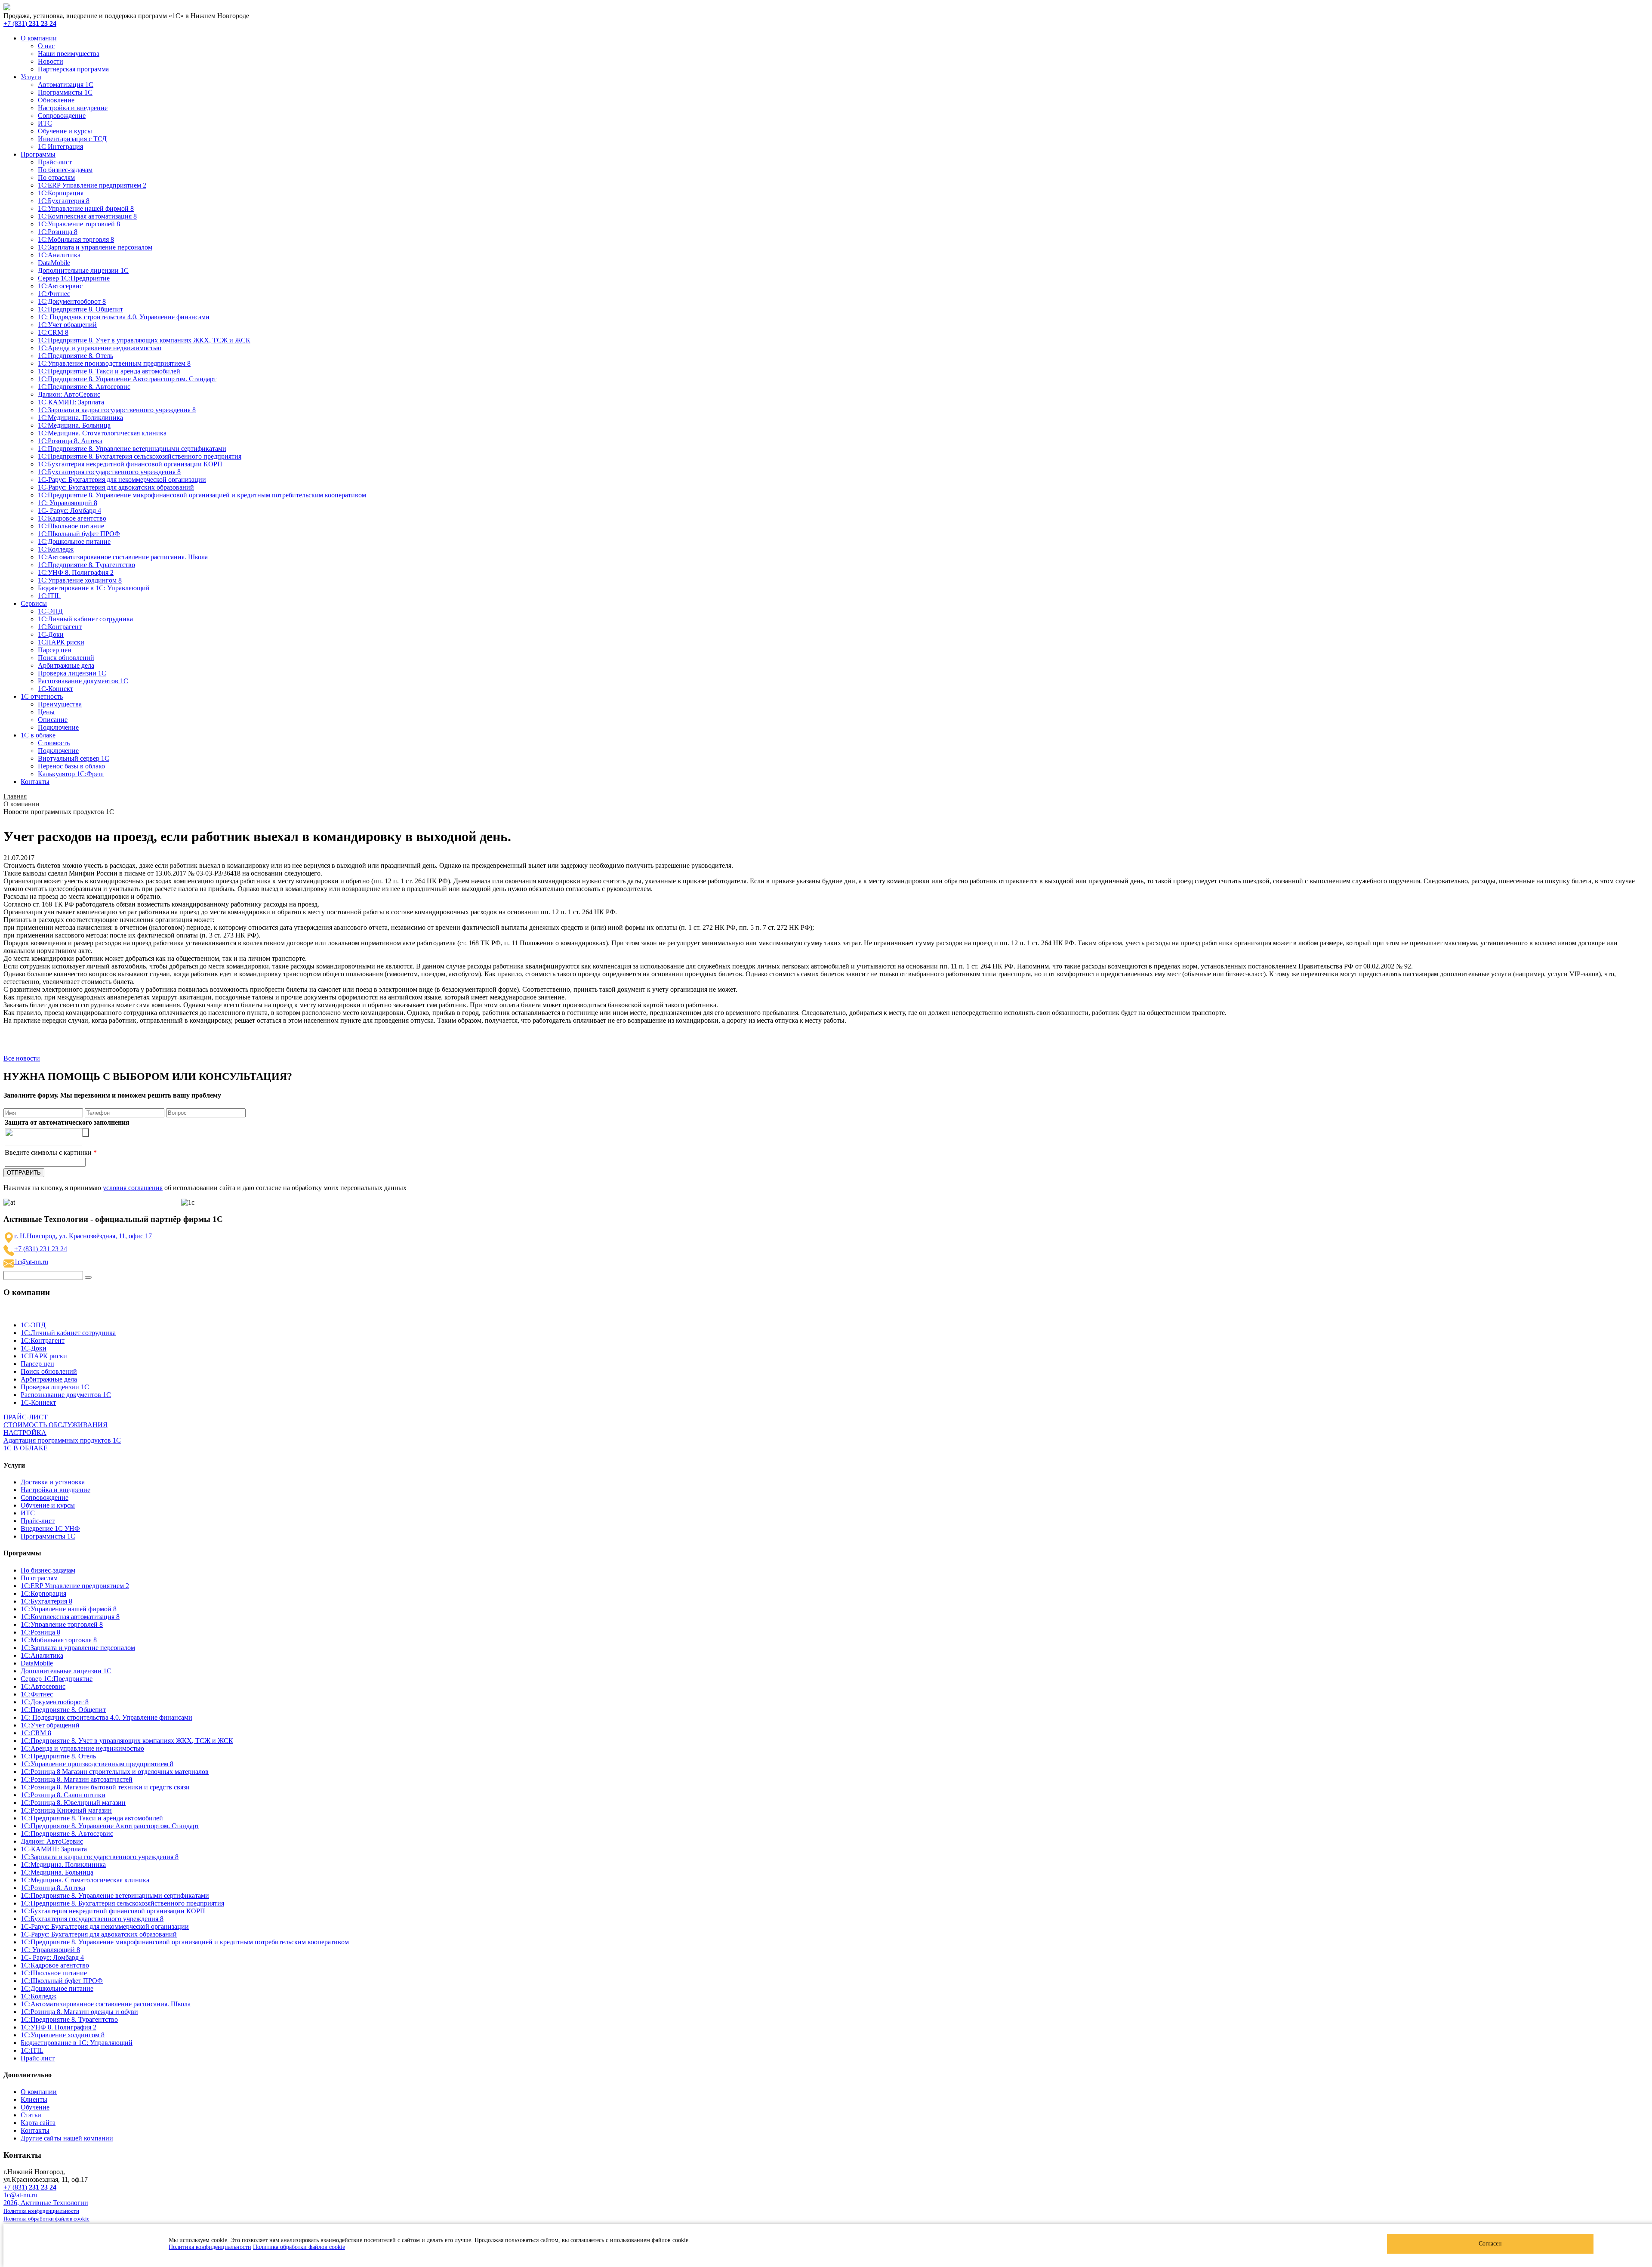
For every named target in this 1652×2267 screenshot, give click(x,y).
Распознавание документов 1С (83, 681)
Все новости (22, 1058)
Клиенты (34, 2099)
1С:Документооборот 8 (72, 301)
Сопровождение (62, 116)
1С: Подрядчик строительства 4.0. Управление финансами (124, 317)
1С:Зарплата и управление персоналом (95, 247)
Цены (46, 712)
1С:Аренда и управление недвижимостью (100, 348)
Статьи (31, 2115)
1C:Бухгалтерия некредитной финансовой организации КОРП (130, 464)
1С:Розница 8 (58, 232)
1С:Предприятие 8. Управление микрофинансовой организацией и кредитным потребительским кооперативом (202, 495)
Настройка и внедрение (73, 108)
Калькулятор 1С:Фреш (71, 774)
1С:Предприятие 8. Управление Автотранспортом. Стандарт (127, 379)
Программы (38, 154)
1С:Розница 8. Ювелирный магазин (73, 1803)
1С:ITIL (49, 596)
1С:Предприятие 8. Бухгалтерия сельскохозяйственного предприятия (140, 456)
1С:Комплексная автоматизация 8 (87, 216)
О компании (39, 38)
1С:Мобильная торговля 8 (76, 239)
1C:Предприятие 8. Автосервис (84, 387)
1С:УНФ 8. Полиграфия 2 (76, 572)
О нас (46, 46)
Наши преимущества (69, 54)
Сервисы (34, 603)
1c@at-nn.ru (31, 1262)
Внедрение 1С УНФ (50, 1528)
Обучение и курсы (65, 131)
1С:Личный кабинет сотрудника (85, 619)
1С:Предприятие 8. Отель (76, 356)
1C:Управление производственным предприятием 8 (114, 363)
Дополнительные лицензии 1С (83, 270)
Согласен (1490, 2244)
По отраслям (56, 177)
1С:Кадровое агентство (72, 518)
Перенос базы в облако (71, 766)
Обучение (35, 2107)
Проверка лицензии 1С (72, 673)
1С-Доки (51, 634)
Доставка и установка (53, 1482)
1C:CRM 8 (53, 332)
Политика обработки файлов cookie (299, 2247)
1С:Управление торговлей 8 (79, 224)
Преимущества (60, 704)
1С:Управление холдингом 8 (80, 580)
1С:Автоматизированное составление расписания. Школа (123, 557)
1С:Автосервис (60, 286)
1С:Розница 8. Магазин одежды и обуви (79, 2012)
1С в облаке (38, 735)
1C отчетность (42, 696)
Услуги (31, 77)
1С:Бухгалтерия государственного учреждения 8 (109, 472)
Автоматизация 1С (66, 85)
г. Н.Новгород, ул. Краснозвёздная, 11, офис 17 (83, 1236)
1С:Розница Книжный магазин (66, 1810)
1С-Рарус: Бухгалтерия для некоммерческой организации (122, 480)
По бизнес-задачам (65, 170)
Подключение (58, 727)
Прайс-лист (55, 162)
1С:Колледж (56, 549)
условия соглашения (133, 1188)
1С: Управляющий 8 (68, 503)
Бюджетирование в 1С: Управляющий (94, 588)
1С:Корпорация (61, 193)
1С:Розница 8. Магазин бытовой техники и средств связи (105, 1787)
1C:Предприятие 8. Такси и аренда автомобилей (109, 371)
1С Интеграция (60, 147)
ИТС (45, 123)
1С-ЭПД (50, 611)
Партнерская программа (73, 69)
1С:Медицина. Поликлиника (80, 418)
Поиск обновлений (66, 658)
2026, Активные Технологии (46, 2203)
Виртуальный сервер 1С (74, 758)
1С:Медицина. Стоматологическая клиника (102, 433)
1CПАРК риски (61, 642)
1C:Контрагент (60, 627)
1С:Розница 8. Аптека (70, 441)
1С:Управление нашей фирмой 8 (86, 208)
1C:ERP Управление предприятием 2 (92, 185)
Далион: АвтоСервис (69, 394)
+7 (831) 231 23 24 (41, 1249)
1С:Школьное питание (71, 526)
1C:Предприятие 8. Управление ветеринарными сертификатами (132, 449)
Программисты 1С (65, 92)
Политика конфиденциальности (210, 2247)
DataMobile (54, 263)
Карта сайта (38, 2123)
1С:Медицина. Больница (74, 425)
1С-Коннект (55, 689)
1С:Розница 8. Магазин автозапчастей (77, 1779)
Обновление (56, 100)
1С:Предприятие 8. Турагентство (86, 565)
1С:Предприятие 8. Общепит (80, 309)
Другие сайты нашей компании (67, 2138)
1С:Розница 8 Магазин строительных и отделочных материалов (115, 1772)
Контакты (35, 782)
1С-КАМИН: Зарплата (71, 402)
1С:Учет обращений (67, 325)
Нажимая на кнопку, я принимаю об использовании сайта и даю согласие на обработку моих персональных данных (205, 1188)
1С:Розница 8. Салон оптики (63, 1795)
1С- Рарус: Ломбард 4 (69, 510)
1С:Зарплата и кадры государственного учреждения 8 (117, 410)
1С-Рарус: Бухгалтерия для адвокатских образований (116, 487)
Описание (53, 720)
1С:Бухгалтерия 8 (64, 201)
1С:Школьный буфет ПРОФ (79, 534)
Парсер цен (55, 650)
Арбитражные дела (66, 665)
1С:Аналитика (59, 255)
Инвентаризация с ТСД (72, 139)
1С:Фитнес (54, 294)
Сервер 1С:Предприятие (74, 278)
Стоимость (54, 743)
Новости (51, 61)
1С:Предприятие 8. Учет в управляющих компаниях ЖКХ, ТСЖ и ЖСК (144, 340)
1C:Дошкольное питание (74, 541)
